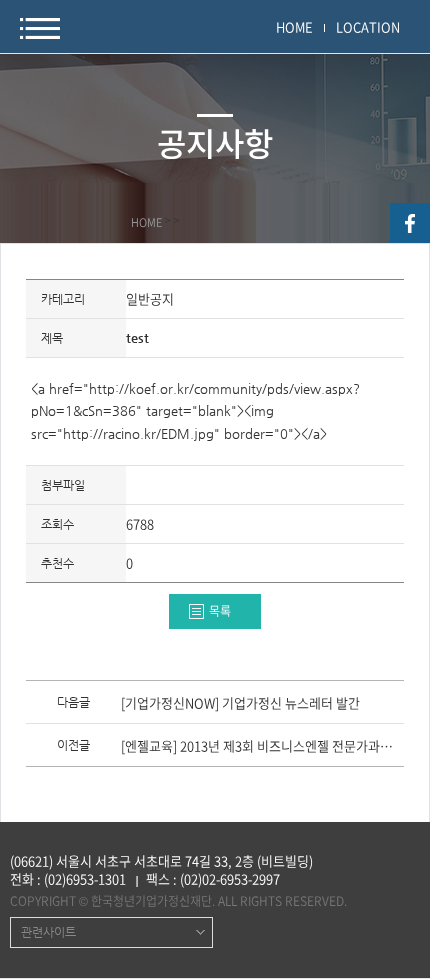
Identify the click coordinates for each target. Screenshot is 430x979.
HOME (294, 26)
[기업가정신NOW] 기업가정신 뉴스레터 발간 (240, 704)
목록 (220, 611)
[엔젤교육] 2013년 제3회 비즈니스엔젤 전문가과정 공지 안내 (261, 747)
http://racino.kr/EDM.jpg (138, 433)
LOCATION (368, 26)
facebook (410, 223)
